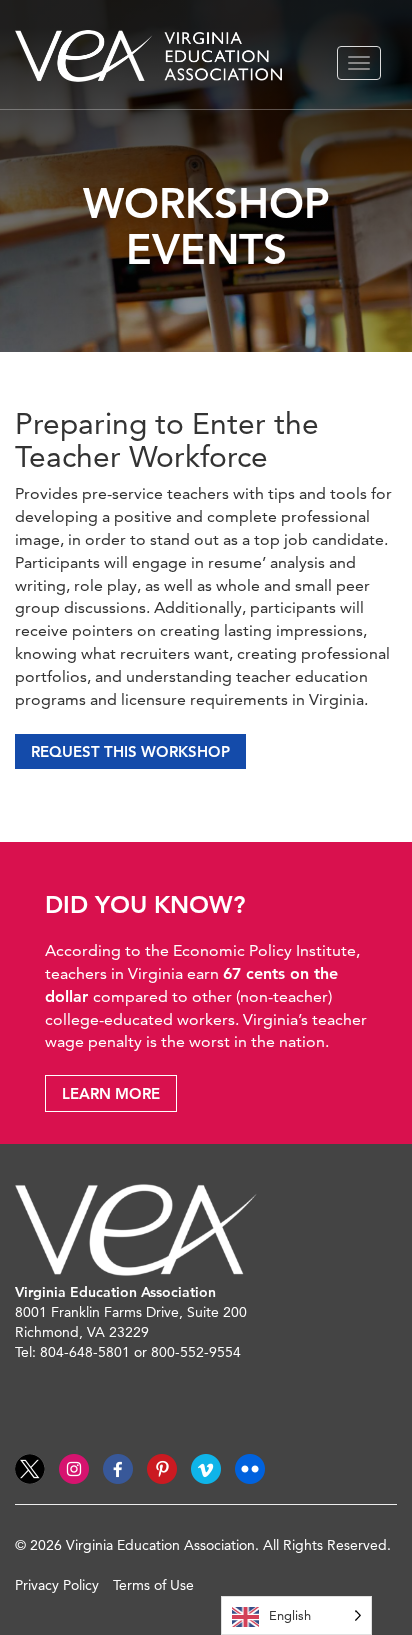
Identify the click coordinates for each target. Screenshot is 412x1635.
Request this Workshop (130, 751)
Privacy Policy (57, 1585)
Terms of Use (153, 1585)
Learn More (111, 1093)
